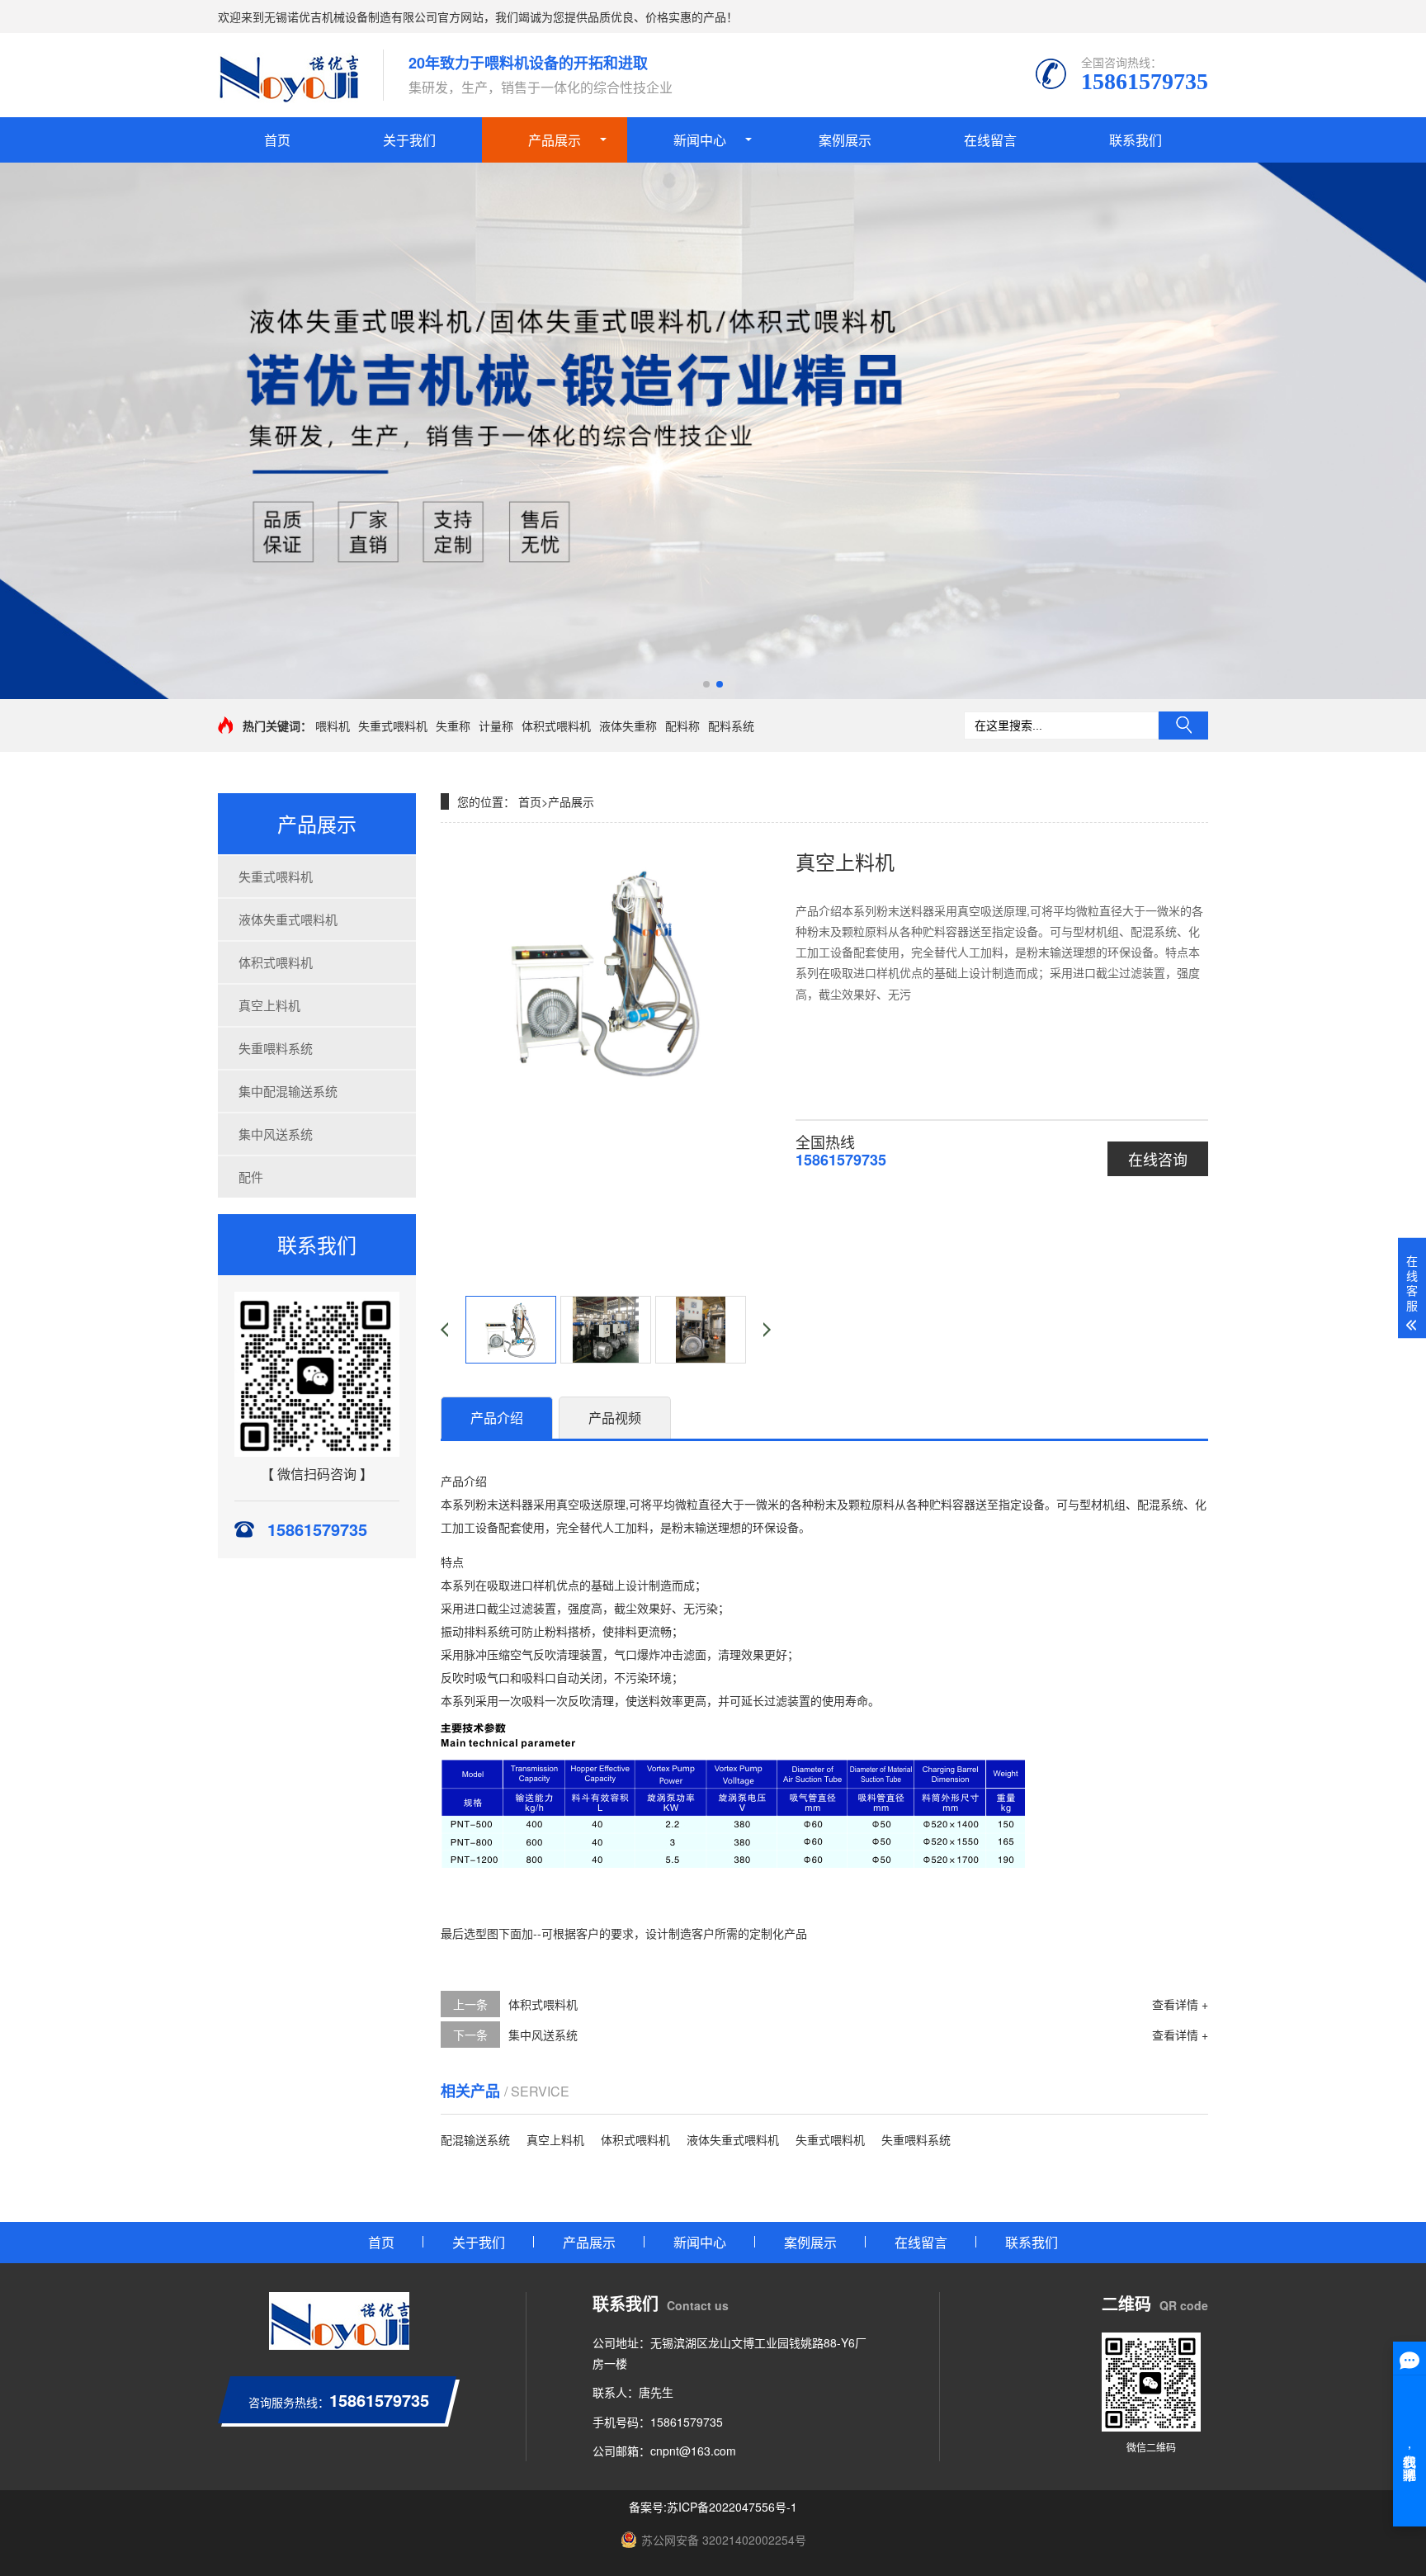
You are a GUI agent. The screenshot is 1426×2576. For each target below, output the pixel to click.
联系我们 (1136, 140)
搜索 (1183, 726)
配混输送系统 (475, 2139)
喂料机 (333, 726)
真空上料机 (269, 1005)
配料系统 (731, 726)
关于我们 (409, 140)
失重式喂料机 (393, 726)
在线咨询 (1158, 1159)
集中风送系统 (276, 1134)
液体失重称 (628, 726)
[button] (706, 684)
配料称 (682, 726)
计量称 (496, 726)
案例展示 (845, 140)
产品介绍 (497, 1418)
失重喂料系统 (276, 1048)
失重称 (453, 726)
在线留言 (990, 140)
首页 (277, 140)
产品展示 (555, 140)
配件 (251, 1177)
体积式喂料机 (556, 726)
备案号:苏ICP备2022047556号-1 (713, 2507)
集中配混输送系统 (288, 1091)
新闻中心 (700, 140)
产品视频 (615, 1418)
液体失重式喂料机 (288, 919)
